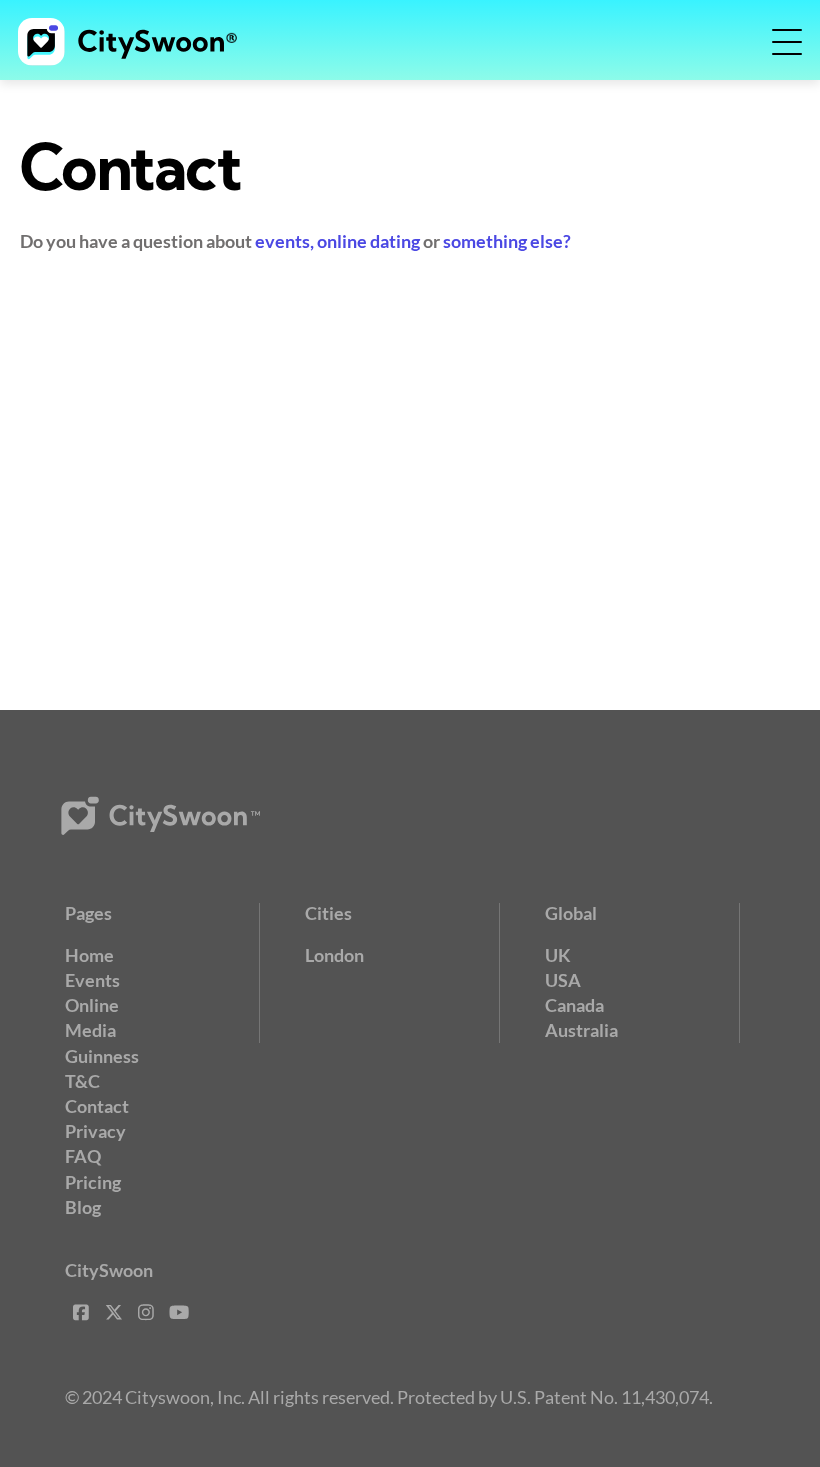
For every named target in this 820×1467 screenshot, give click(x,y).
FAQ (83, 1156)
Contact (97, 1106)
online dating (368, 241)
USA (563, 980)
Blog (83, 1207)
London (334, 955)
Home (89, 955)
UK (558, 955)
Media (90, 1030)
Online (92, 1005)
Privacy (95, 1131)
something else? (507, 241)
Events (92, 980)
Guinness (102, 1056)
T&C (82, 1081)
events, (284, 241)
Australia (581, 1030)
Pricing (93, 1182)
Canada (574, 1005)
